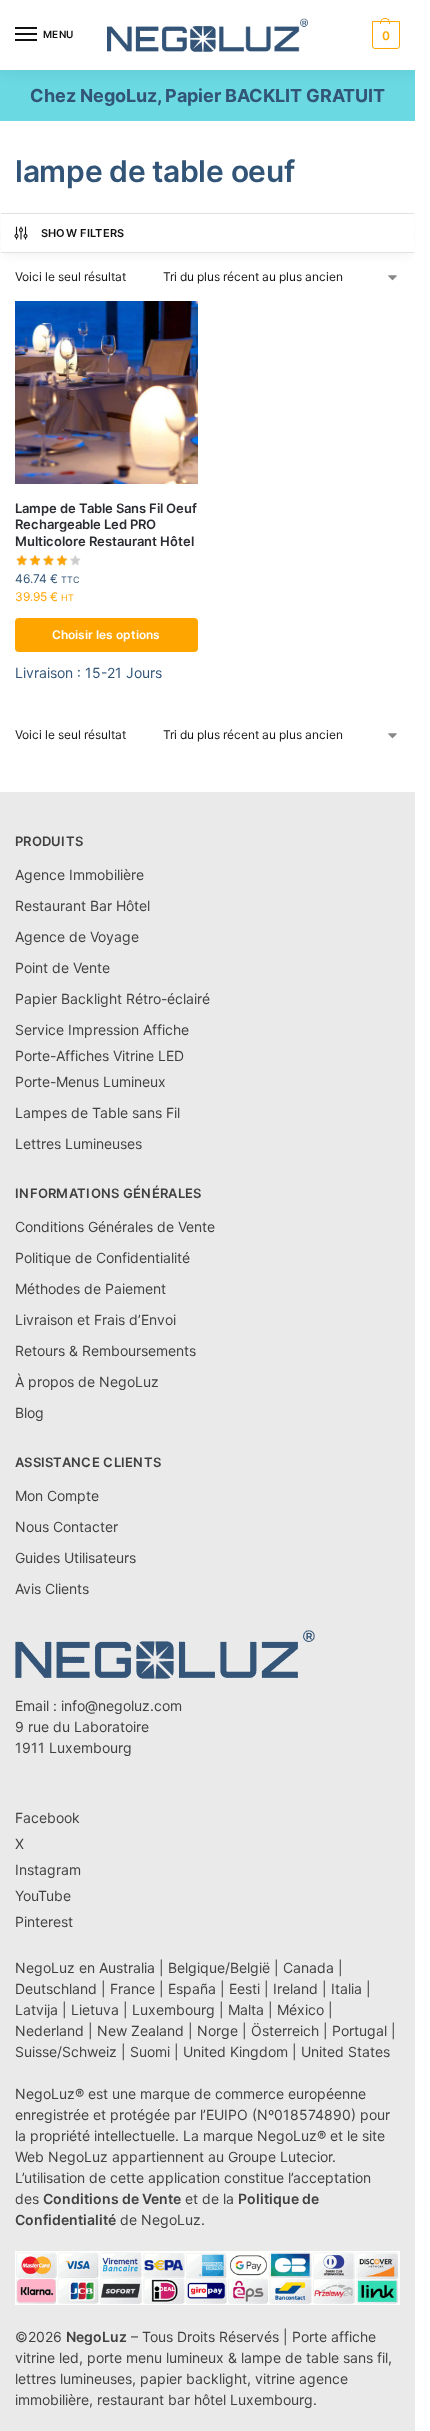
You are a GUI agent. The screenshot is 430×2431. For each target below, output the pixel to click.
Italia (346, 1988)
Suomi (150, 2051)
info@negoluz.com (121, 1705)
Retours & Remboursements (105, 1350)
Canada (308, 1967)
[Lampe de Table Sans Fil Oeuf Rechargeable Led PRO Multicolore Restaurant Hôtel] (106, 392)
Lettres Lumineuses (78, 1143)
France (132, 1988)
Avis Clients (52, 1588)
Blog (29, 1412)
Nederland (49, 2030)
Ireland (295, 1988)
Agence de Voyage (77, 936)
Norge (217, 2030)
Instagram (48, 1869)
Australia (127, 1967)
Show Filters (83, 233)
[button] (383, 35)
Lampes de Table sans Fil (97, 1112)
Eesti (244, 1988)
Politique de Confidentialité (102, 1257)
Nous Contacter (66, 1526)
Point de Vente (62, 967)
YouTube (43, 1895)
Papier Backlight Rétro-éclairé (112, 998)
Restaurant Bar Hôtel (82, 905)
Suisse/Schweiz (66, 2051)
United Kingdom (235, 2051)
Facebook (47, 1817)
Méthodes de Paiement (90, 1288)
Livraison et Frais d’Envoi (95, 1319)
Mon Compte (57, 1495)
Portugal (359, 2030)
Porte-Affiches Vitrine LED (99, 1055)
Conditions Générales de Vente (115, 1226)
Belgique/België (219, 1967)
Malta (246, 2009)
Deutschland (56, 1988)
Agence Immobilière (79, 874)
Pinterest (44, 1921)
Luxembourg (173, 2009)
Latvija (36, 2009)
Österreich (285, 2030)
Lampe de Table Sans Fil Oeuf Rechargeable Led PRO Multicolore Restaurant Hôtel (106, 525)
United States (345, 2051)
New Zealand (140, 2030)
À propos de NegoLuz (87, 1381)
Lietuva (95, 2009)
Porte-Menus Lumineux (90, 1081)
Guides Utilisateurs (75, 1557)
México (300, 2009)
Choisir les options (106, 634)
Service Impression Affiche (102, 1029)
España (192, 1988)
